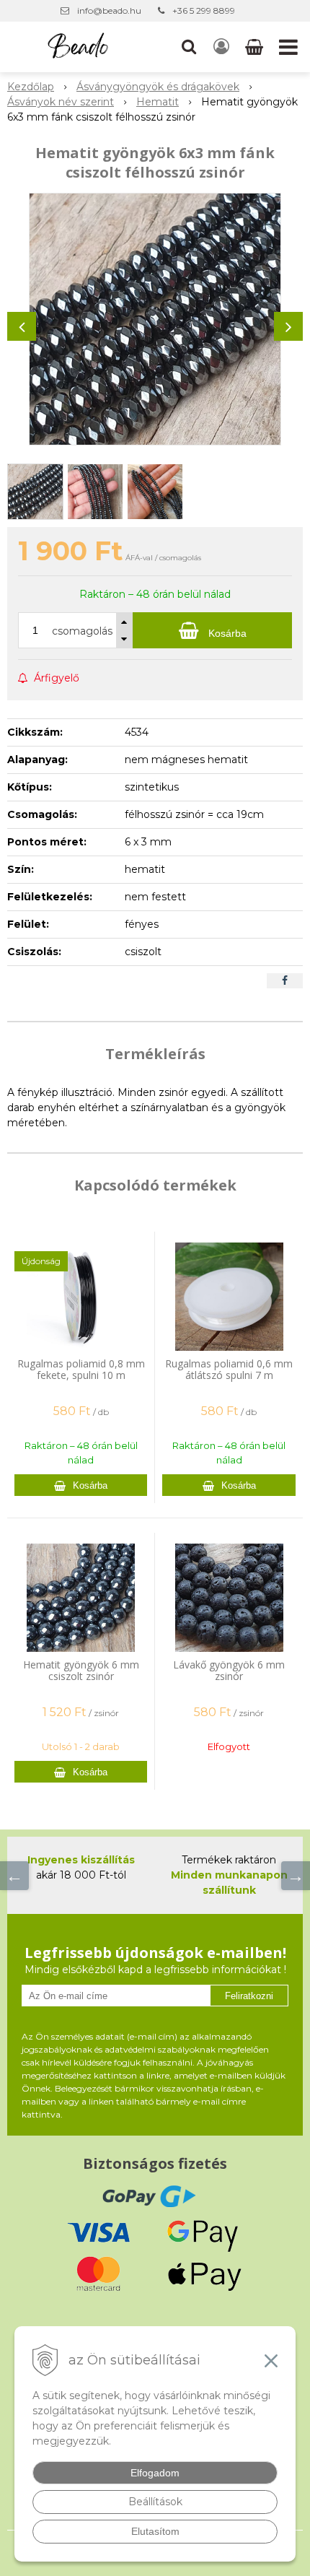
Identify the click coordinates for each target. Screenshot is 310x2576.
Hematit (158, 102)
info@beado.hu (109, 10)
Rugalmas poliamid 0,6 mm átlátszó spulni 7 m (229, 1369)
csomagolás (82, 631)
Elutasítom (155, 2531)
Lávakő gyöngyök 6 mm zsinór (229, 1670)
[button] (189, 47)
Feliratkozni (249, 1996)
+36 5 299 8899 (204, 10)
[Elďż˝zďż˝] (14, 1876)
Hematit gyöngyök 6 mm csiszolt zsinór (81, 1670)
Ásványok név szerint (61, 102)
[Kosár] (256, 47)
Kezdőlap (31, 87)
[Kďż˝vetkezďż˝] (296, 1876)
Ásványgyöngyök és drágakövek (158, 87)
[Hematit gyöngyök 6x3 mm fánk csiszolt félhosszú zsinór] (155, 319)
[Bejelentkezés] (221, 47)
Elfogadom (155, 2473)
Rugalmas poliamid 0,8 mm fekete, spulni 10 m (81, 1369)
